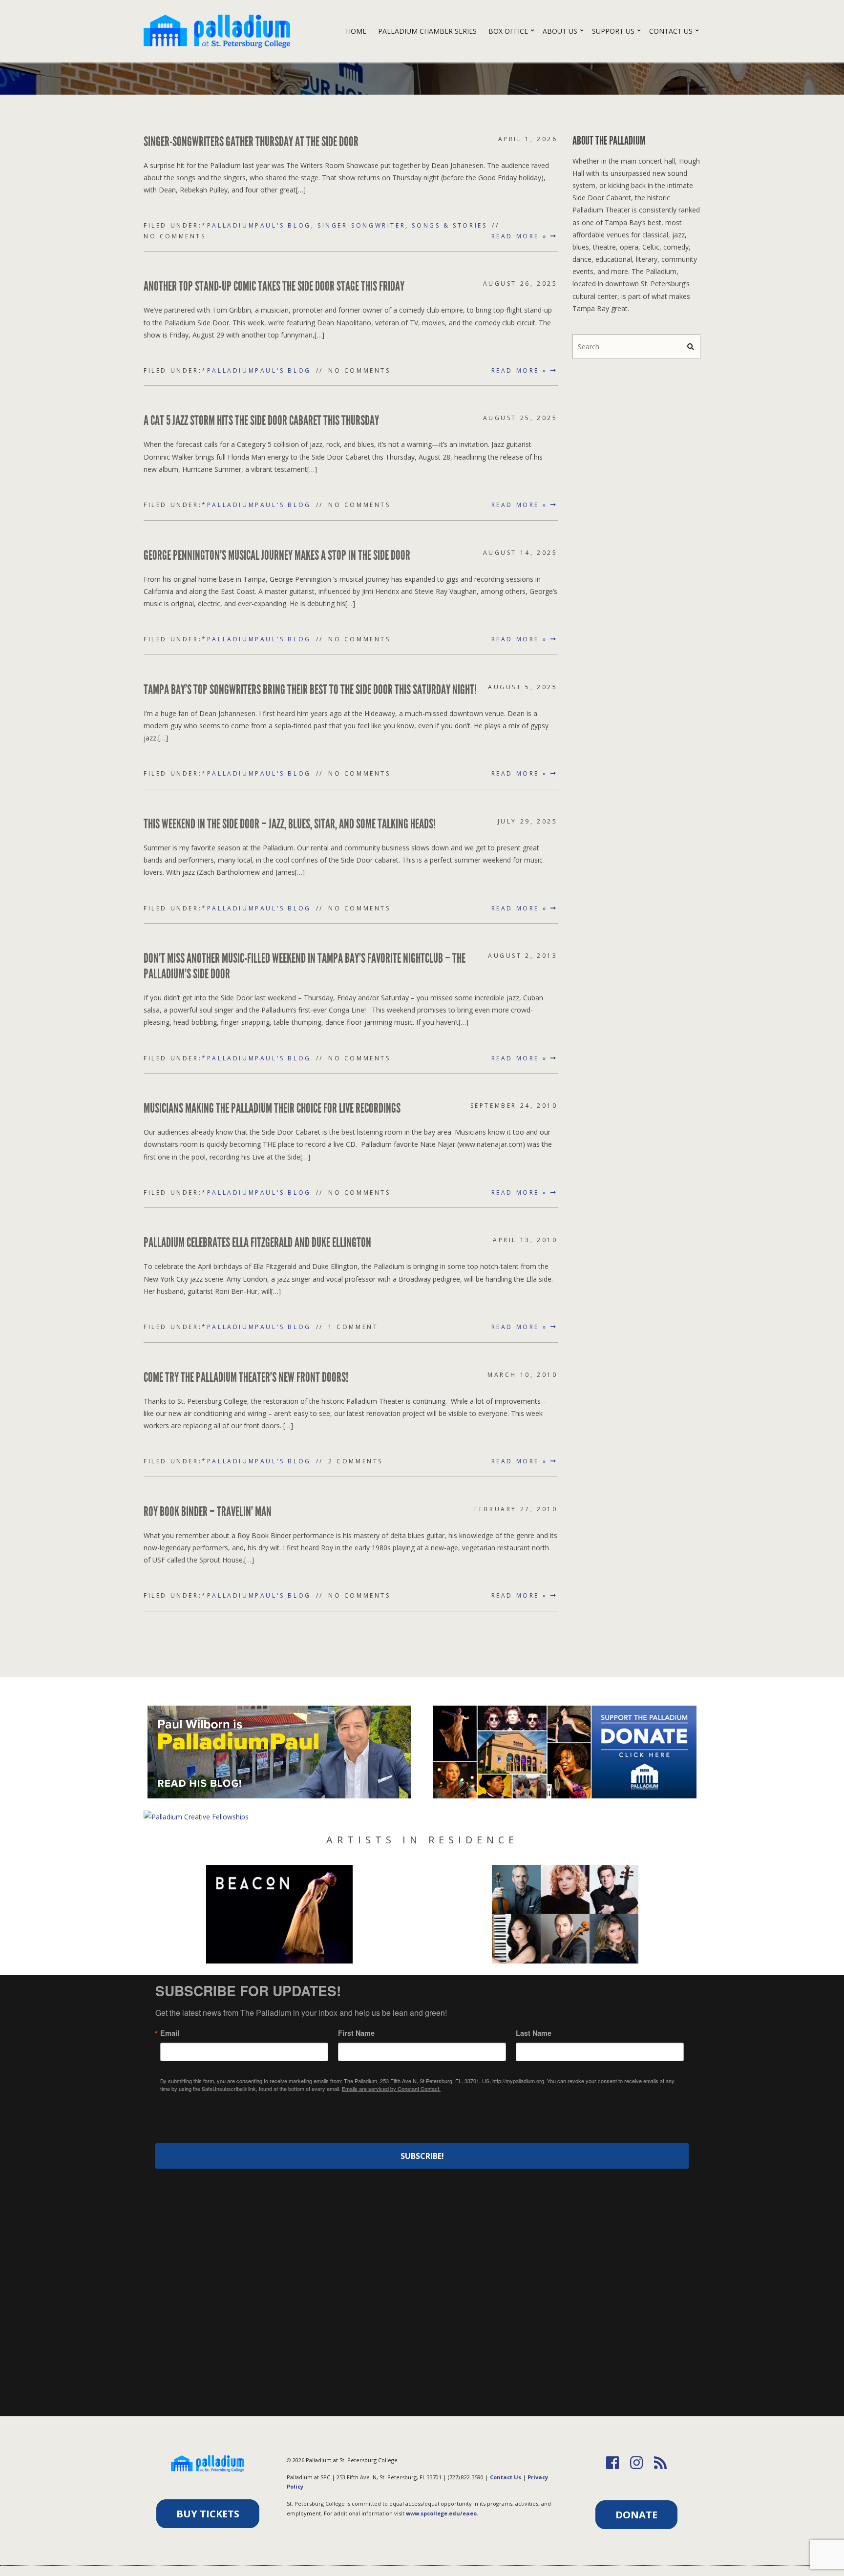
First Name (356, 2033)
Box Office (508, 31)
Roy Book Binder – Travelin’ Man (208, 1512)
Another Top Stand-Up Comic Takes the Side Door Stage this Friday (274, 286)
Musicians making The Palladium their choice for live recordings (272, 1108)
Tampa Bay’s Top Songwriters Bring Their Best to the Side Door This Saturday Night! (310, 690)
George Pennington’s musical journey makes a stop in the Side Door (277, 555)
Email (170, 2033)
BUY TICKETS (208, 2514)
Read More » (521, 236)
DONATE (636, 2515)
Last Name (534, 2033)
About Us (560, 31)
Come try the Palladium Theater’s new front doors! (246, 1377)
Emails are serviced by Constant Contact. (391, 2089)
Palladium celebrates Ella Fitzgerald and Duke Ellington (257, 1243)
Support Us (613, 31)
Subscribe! (422, 2156)
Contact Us (671, 31)
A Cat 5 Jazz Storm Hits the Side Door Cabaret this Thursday (261, 421)
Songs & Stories (449, 225)
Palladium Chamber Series (427, 31)
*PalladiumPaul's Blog (256, 225)
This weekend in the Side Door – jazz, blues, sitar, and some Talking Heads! (290, 824)
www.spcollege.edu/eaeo (441, 2513)
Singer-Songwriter (361, 225)
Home (356, 31)
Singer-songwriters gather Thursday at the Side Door (251, 142)
